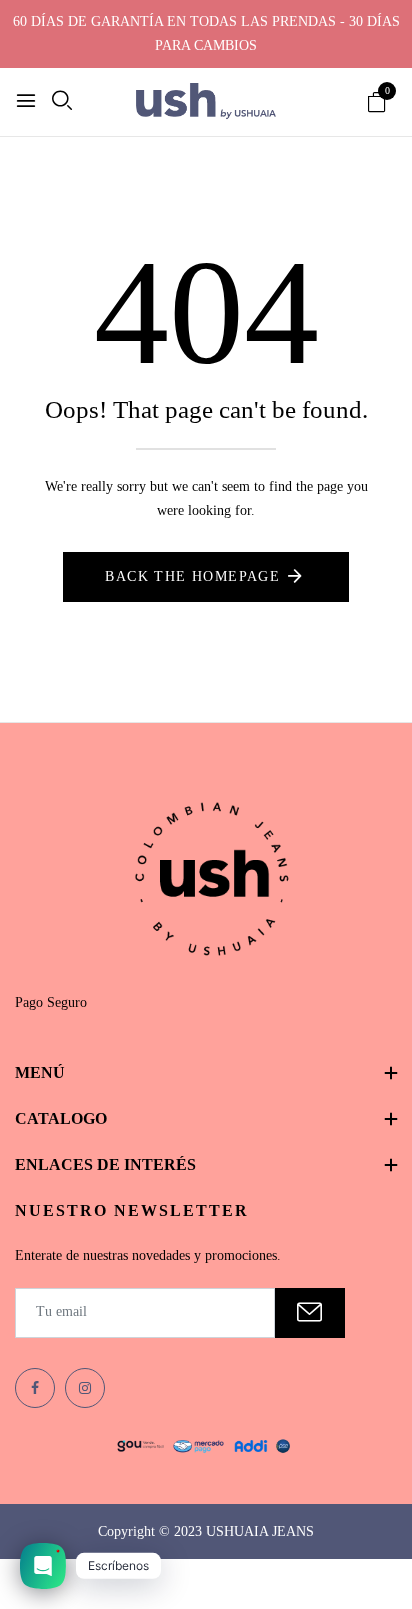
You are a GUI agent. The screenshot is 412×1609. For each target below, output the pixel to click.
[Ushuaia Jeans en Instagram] (85, 1388)
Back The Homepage (192, 576)
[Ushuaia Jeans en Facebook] (35, 1388)
